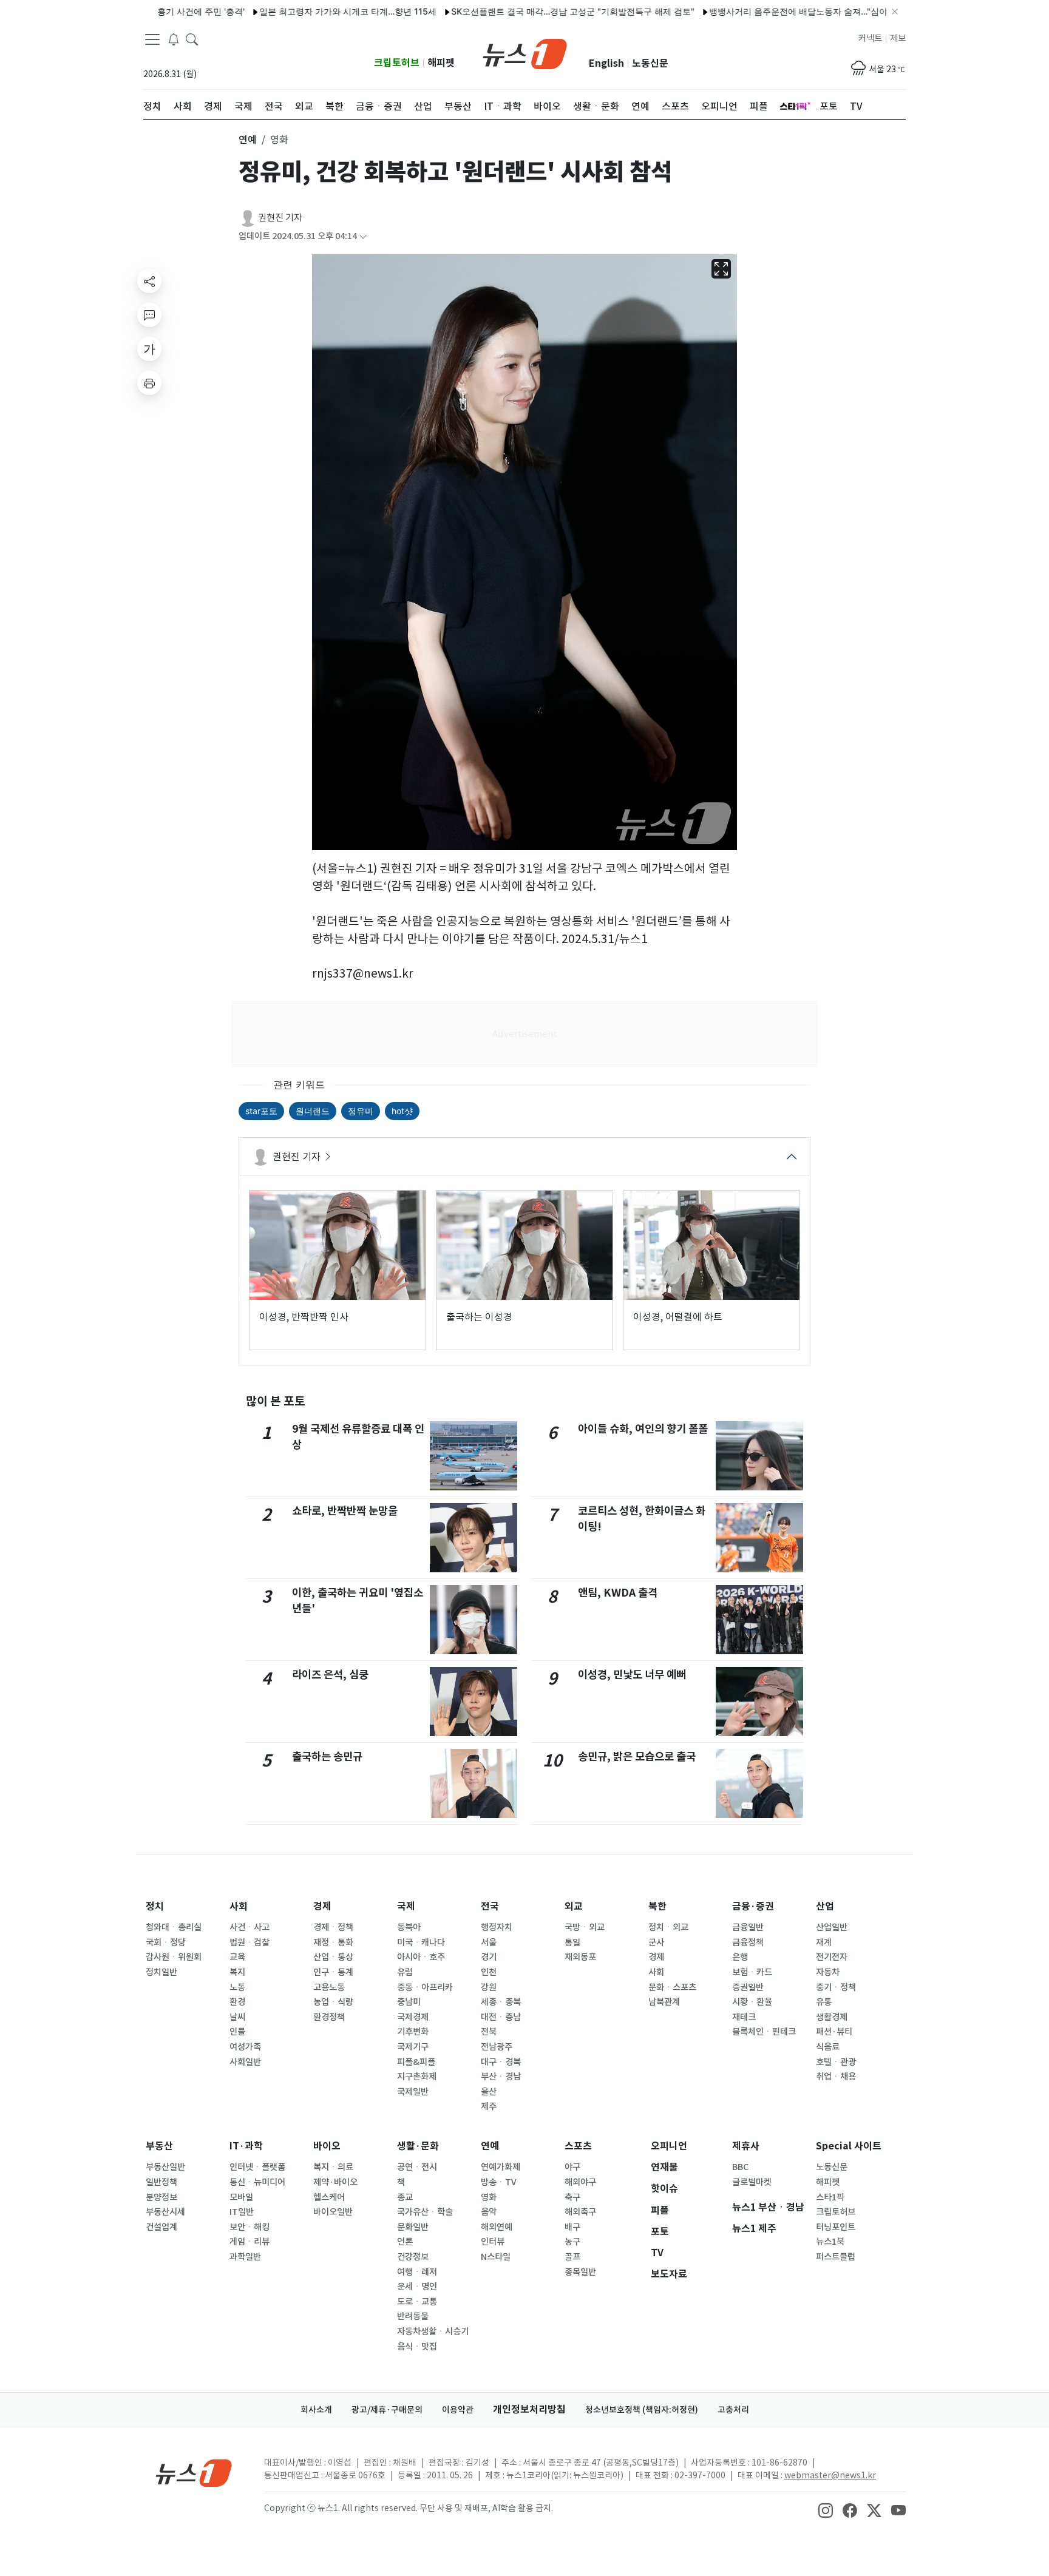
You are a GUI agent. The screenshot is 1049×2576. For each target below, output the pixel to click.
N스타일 (496, 2257)
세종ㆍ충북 (501, 2002)
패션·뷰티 (834, 2032)
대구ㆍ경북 (501, 2062)
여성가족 (245, 2047)
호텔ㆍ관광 (836, 2062)
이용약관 (458, 2410)
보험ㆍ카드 (752, 1972)
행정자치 (497, 1927)
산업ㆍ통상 (333, 1957)
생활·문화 (418, 2146)
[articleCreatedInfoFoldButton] (363, 236)
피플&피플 (416, 2062)
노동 (237, 1987)
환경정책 (329, 2017)
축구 (572, 2197)
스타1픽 (830, 2197)
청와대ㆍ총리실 (174, 1927)
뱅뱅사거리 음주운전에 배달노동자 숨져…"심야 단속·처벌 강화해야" (785, 11)
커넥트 (870, 38)
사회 (239, 1906)
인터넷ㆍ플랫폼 (257, 2167)
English (606, 63)
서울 (489, 1942)
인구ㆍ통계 (333, 1972)
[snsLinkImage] (826, 2509)
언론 (405, 2242)
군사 (656, 1942)
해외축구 (580, 2212)
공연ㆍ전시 (417, 2167)
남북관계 (664, 2002)
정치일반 (161, 1972)
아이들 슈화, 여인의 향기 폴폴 (643, 1429)
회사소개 (316, 2410)
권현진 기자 (280, 218)
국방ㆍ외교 (585, 1927)
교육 (237, 1957)
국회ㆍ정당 (166, 1942)
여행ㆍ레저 (417, 2272)
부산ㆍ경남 (501, 2077)
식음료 (828, 2047)
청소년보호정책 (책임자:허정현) (642, 2410)
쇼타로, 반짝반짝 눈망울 (345, 1511)
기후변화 (413, 2032)
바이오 (327, 2146)
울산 (489, 2092)
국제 (406, 1906)
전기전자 (832, 1957)
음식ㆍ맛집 (417, 2347)
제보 (898, 38)
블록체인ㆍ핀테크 (764, 2032)
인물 (237, 2032)
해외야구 (580, 2182)
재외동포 (580, 1957)
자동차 (828, 1972)
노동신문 (650, 63)
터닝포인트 (836, 2227)
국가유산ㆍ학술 (425, 2212)
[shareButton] (149, 281)
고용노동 (329, 1987)
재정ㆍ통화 (333, 1942)
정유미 (361, 1111)
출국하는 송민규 (327, 1756)
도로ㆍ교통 (417, 2302)
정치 (155, 1906)
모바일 (241, 2197)
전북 (489, 2032)
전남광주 (497, 2047)
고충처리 (733, 2410)
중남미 (409, 2002)
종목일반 (580, 2272)
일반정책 (161, 2182)
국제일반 (413, 2092)
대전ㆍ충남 (501, 2017)
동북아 (409, 1927)
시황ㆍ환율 (752, 2002)
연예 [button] (248, 140)
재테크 (744, 2017)
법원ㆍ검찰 (250, 1942)
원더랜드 (313, 1111)
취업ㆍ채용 (836, 2077)
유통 (824, 2002)
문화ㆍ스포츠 (672, 1987)
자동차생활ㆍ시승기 (433, 2331)
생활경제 (832, 2017)
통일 (572, 1942)
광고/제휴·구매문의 (387, 2410)
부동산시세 (165, 2212)
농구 (572, 2242)
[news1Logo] (194, 2473)
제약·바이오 (335, 2182)
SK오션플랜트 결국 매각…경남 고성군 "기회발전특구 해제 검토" (520, 11)
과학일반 (245, 2257)
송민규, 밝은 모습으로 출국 (637, 1756)
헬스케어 (329, 2197)
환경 (237, 2002)
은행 (740, 1957)
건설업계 (161, 2227)
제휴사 (746, 2146)
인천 (489, 1972)
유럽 (405, 1972)
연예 (490, 2146)
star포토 (261, 1111)
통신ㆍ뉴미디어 (257, 2182)
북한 (657, 1906)
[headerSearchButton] (192, 39)
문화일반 (413, 2227)
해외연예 (497, 2227)
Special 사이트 (849, 2146)
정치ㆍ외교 (668, 1927)
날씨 (237, 2017)
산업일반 (832, 1927)
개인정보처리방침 (529, 2409)
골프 (572, 2257)
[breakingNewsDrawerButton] (174, 39)
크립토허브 (397, 63)
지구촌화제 (417, 2077)
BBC (740, 2167)
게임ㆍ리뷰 (250, 2242)
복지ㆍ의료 (333, 2167)
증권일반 (748, 1987)
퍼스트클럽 (836, 2257)
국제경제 (413, 2017)
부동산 (159, 2146)
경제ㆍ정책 (333, 1927)
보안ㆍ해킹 (250, 2227)
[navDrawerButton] (152, 39)
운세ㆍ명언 (417, 2287)
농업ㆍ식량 (333, 2002)
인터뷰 (493, 2242)
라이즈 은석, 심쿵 (330, 1675)
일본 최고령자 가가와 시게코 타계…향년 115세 (295, 11)
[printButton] (149, 383)
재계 (824, 1942)
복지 (237, 1972)
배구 (572, 2227)
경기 (489, 1957)
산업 (825, 1906)
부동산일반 (165, 2167)
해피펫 (441, 63)
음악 (489, 2212)
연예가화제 (501, 2167)
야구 (572, 2167)
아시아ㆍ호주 (421, 1957)
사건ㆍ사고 (250, 1927)
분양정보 (161, 2197)
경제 (322, 1906)
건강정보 (413, 2257)
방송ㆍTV (499, 2182)
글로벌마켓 (752, 2182)
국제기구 (413, 2047)
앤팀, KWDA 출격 (618, 1593)
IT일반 (242, 2212)
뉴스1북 (830, 2242)
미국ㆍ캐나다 (421, 1942)
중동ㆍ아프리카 (425, 1987)
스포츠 (578, 2146)
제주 (489, 2106)
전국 (490, 1906)
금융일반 (748, 1927)
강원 (489, 1987)
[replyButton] (149, 315)
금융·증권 (753, 1906)
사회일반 (245, 2062)
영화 (489, 2197)
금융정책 (748, 1942)
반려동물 (413, 2316)
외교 (574, 1906)
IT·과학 (246, 2146)
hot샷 (402, 1111)
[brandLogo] (525, 53)
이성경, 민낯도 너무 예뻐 (632, 1675)
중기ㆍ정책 (836, 1987)
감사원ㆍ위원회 (174, 1957)
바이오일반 (333, 2212)
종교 (405, 2197)
